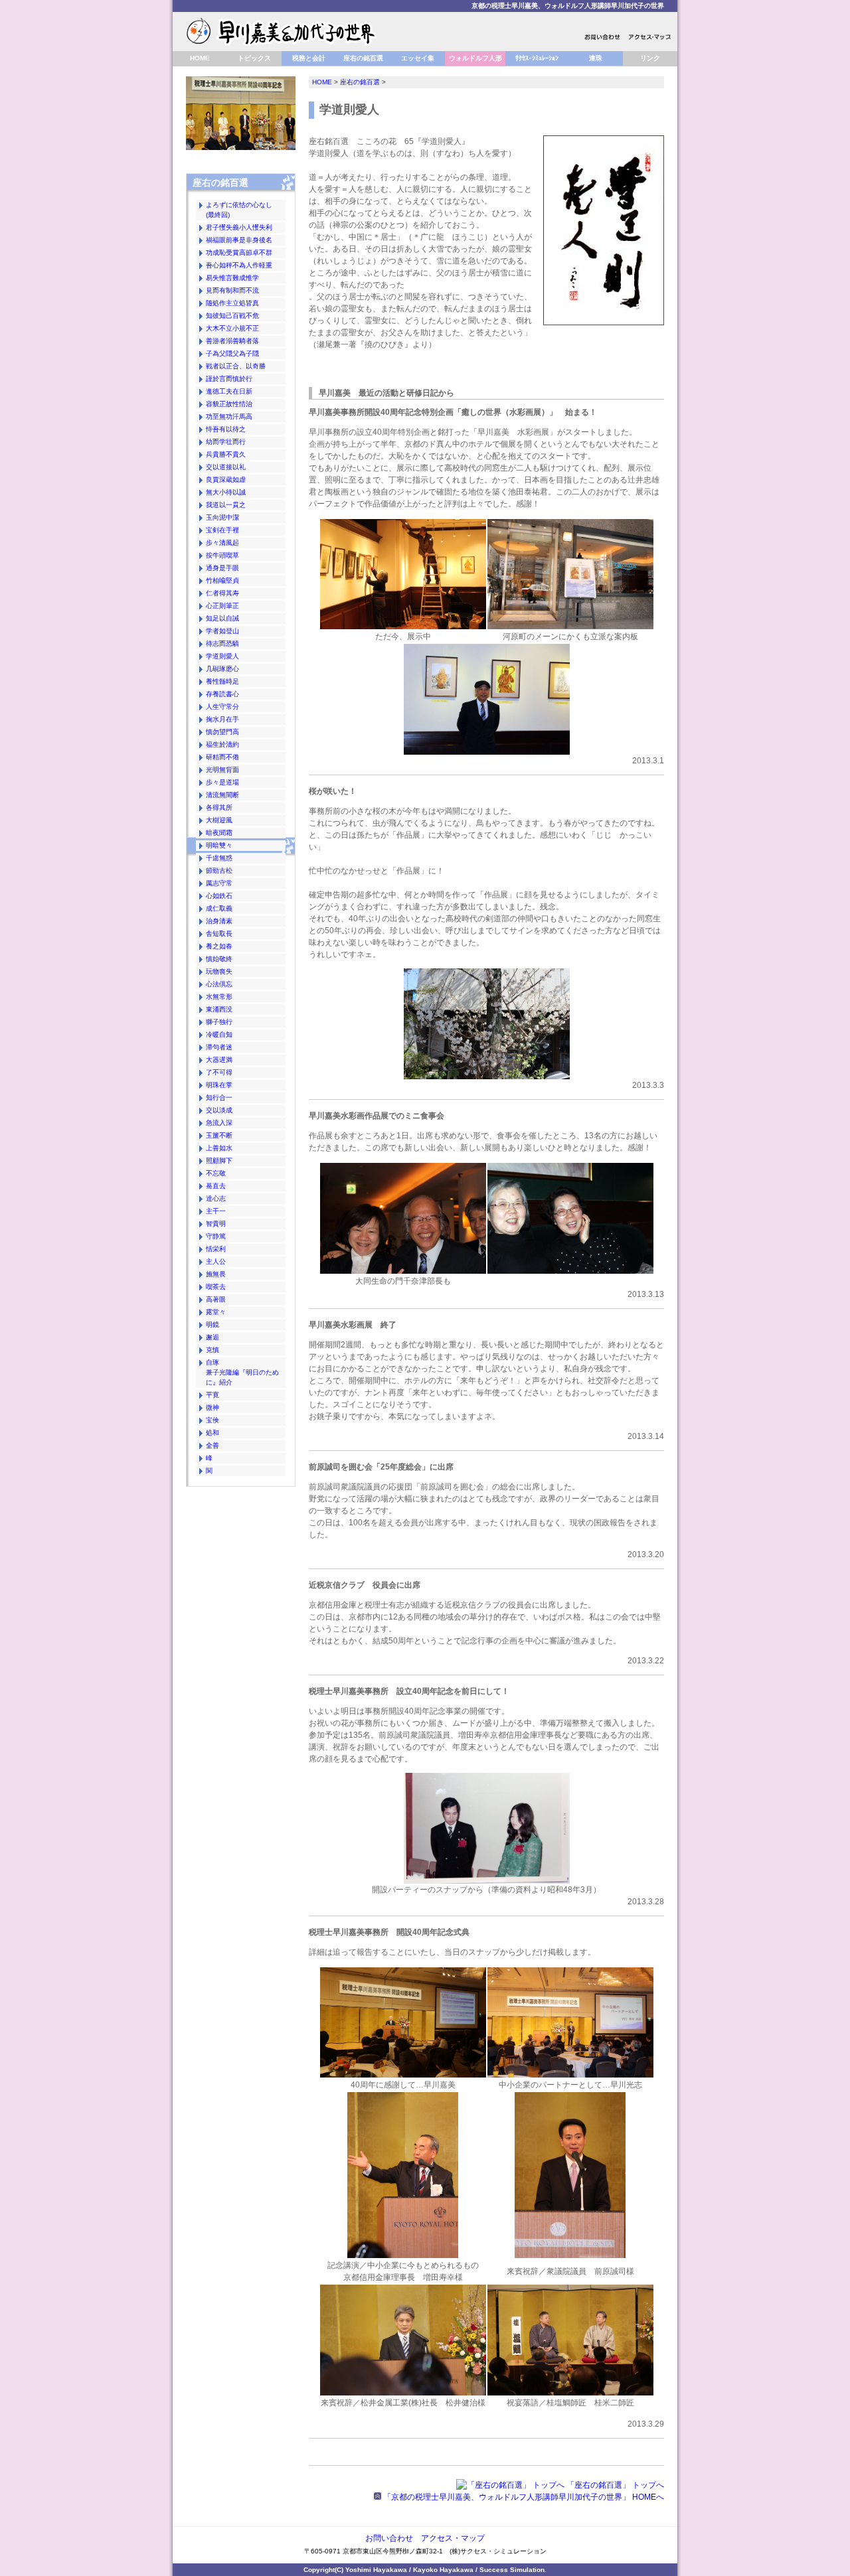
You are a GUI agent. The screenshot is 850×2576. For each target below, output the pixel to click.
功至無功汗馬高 (229, 417)
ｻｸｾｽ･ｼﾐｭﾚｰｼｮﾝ (537, 58)
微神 (212, 1407)
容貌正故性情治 (229, 404)
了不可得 (219, 1072)
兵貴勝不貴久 (226, 454)
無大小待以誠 (226, 492)
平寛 (212, 1395)
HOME (200, 58)
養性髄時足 (222, 681)
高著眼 (216, 1299)
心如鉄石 (219, 896)
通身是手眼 (222, 568)
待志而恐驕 (222, 644)
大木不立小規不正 (232, 328)
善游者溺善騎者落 (232, 341)
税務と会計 (309, 58)
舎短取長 (219, 934)
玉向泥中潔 (222, 517)
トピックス (254, 58)
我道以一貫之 (226, 505)
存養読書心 (222, 694)
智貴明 (216, 1224)
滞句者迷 (219, 1047)
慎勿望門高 (222, 732)
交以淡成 (219, 1110)
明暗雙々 (219, 845)
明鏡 (212, 1325)
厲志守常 (219, 883)
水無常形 (219, 997)
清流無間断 (222, 795)
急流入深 (219, 1123)
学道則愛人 (222, 656)
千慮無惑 (219, 858)
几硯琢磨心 (222, 669)
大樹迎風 (219, 820)
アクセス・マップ (453, 2538)
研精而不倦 (222, 757)
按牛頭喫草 (222, 555)
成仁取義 (219, 908)
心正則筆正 (222, 606)
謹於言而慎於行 (229, 379)
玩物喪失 (219, 971)
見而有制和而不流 (232, 290)
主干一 (216, 1211)
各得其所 (219, 807)
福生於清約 (222, 744)
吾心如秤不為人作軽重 (239, 265)
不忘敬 (216, 1173)
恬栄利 (216, 1249)
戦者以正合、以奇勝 (236, 366)
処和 (212, 1433)
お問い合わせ (389, 2538)
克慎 (212, 1350)
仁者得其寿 (222, 593)
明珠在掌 (219, 1085)
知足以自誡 (222, 618)
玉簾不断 (219, 1135)
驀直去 (216, 1186)
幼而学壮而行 (226, 442)
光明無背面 (222, 770)
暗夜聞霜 (219, 833)
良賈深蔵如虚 (226, 480)
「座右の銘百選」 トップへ (614, 2485)
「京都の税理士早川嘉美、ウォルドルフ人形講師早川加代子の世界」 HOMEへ (523, 2497)
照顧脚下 (219, 1161)
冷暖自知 (219, 1034)
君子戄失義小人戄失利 (239, 227)
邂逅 (212, 1337)
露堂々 (216, 1312)
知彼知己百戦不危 (232, 316)
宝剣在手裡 (222, 530)
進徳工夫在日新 (229, 391)
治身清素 (219, 921)
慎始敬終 (219, 959)
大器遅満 (219, 1060)
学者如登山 (222, 631)
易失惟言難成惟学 (232, 278)
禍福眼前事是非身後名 (239, 240)
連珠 (596, 58)
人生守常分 (222, 707)
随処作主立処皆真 (232, 303)
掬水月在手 (222, 719)
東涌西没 (219, 1009)
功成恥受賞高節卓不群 (239, 253)
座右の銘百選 (363, 58)
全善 (212, 1445)
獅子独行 (219, 1022)
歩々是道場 (222, 782)
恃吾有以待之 (226, 429)
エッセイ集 (418, 58)
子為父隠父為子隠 (232, 353)
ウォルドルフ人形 (475, 58)
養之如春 (219, 946)
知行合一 (219, 1098)
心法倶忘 (219, 984)
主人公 (216, 1261)
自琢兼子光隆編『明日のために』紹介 (242, 1372)
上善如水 (219, 1148)
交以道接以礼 (226, 467)
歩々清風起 (222, 543)
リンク (650, 58)
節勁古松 (219, 871)
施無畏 (216, 1274)
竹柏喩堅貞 (222, 580)
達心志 (216, 1198)
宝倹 (212, 1420)
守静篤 (216, 1236)
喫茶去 (216, 1287)
